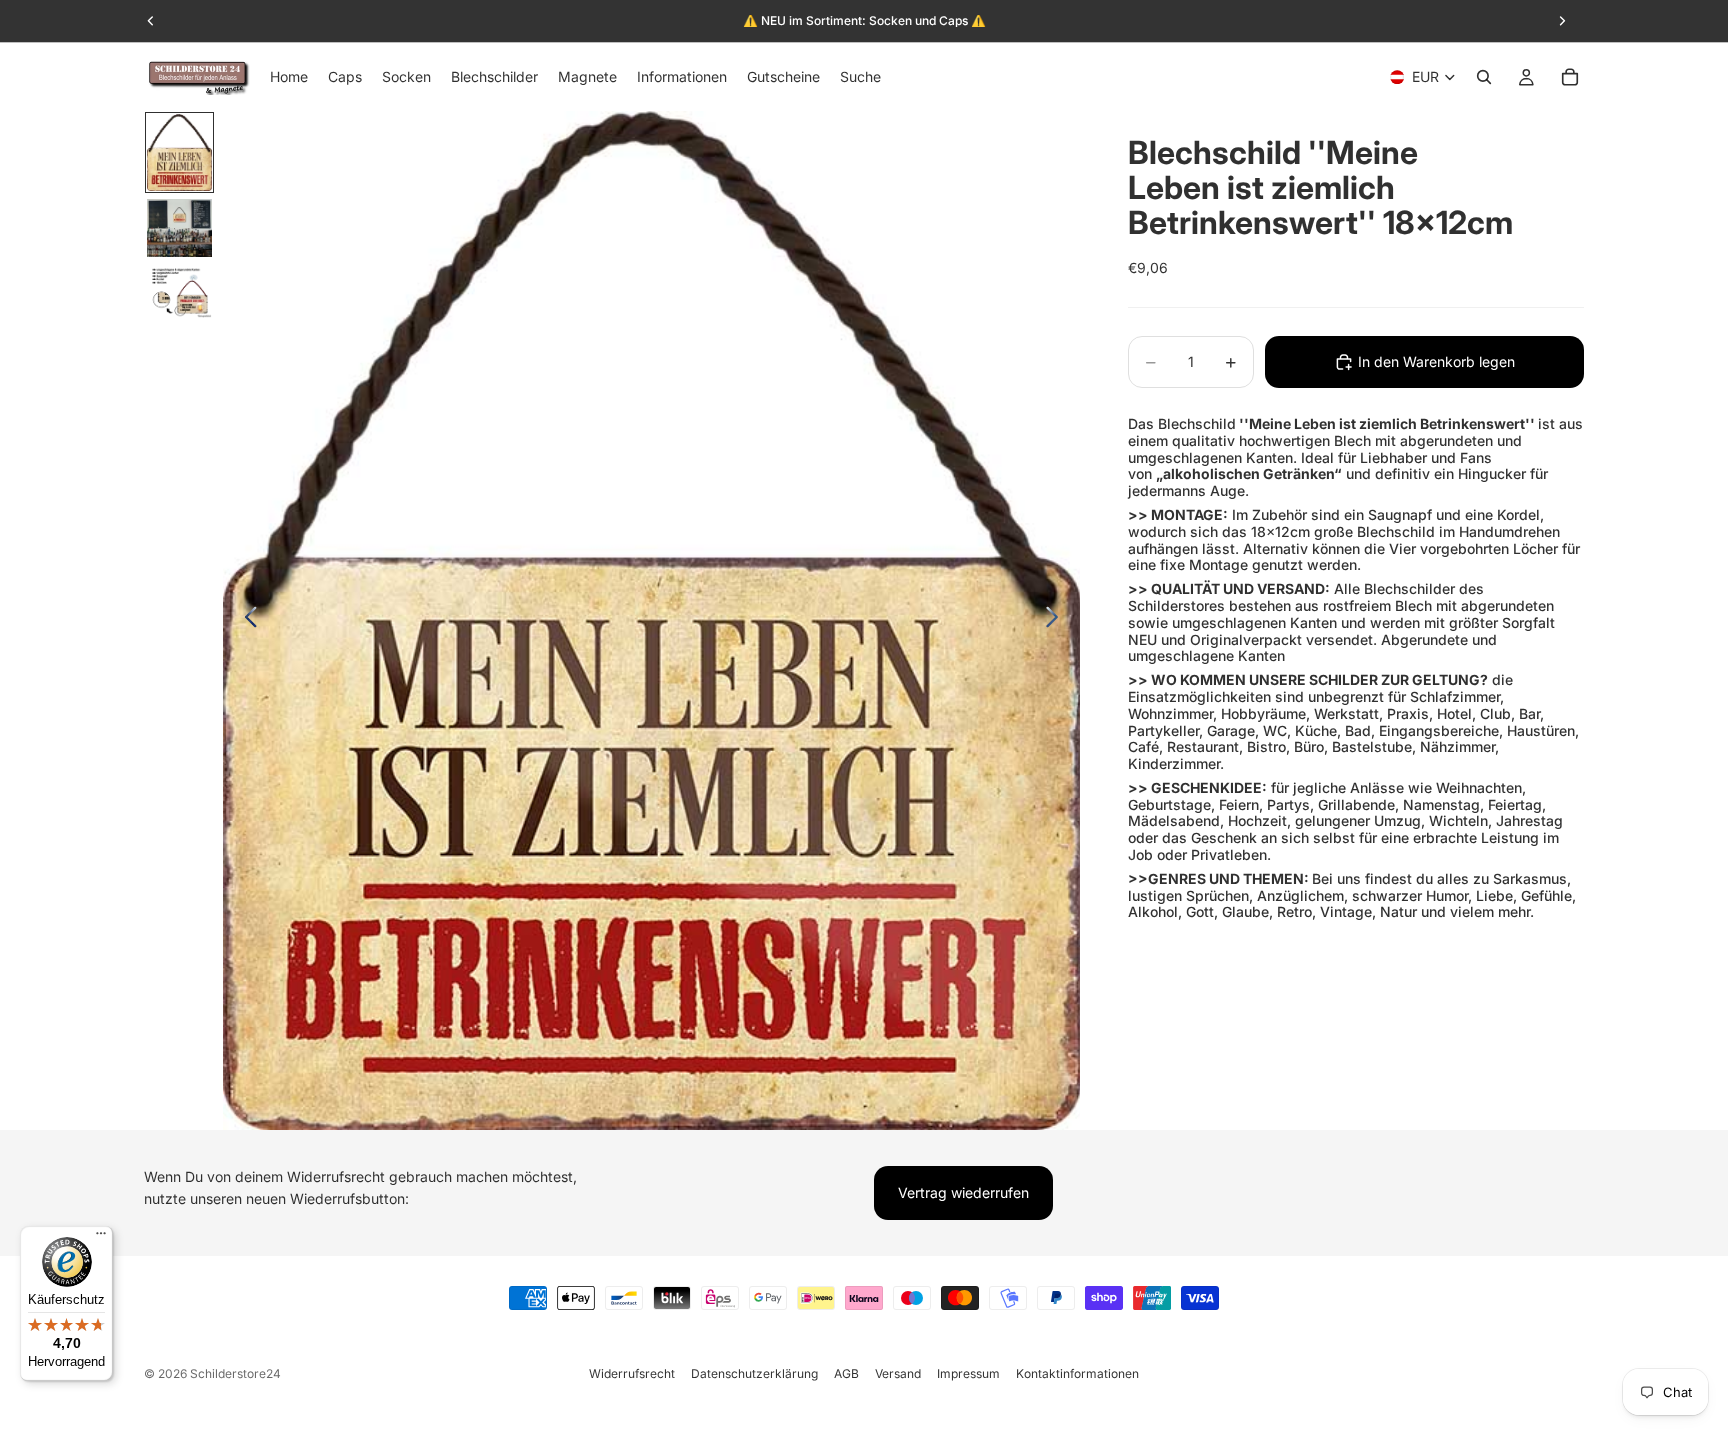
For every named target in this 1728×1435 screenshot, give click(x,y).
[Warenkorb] (1570, 77)
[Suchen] (1484, 77)
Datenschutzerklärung (754, 1373)
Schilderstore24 (235, 1373)
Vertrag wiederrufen (963, 1192)
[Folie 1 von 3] (179, 152)
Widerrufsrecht (632, 1373)
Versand (898, 1373)
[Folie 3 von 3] (179, 292)
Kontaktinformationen (1077, 1373)
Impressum (968, 1373)
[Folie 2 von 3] (179, 228)
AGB (846, 1373)
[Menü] (101, 1238)
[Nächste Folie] (1057, 620)
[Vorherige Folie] (245, 620)
